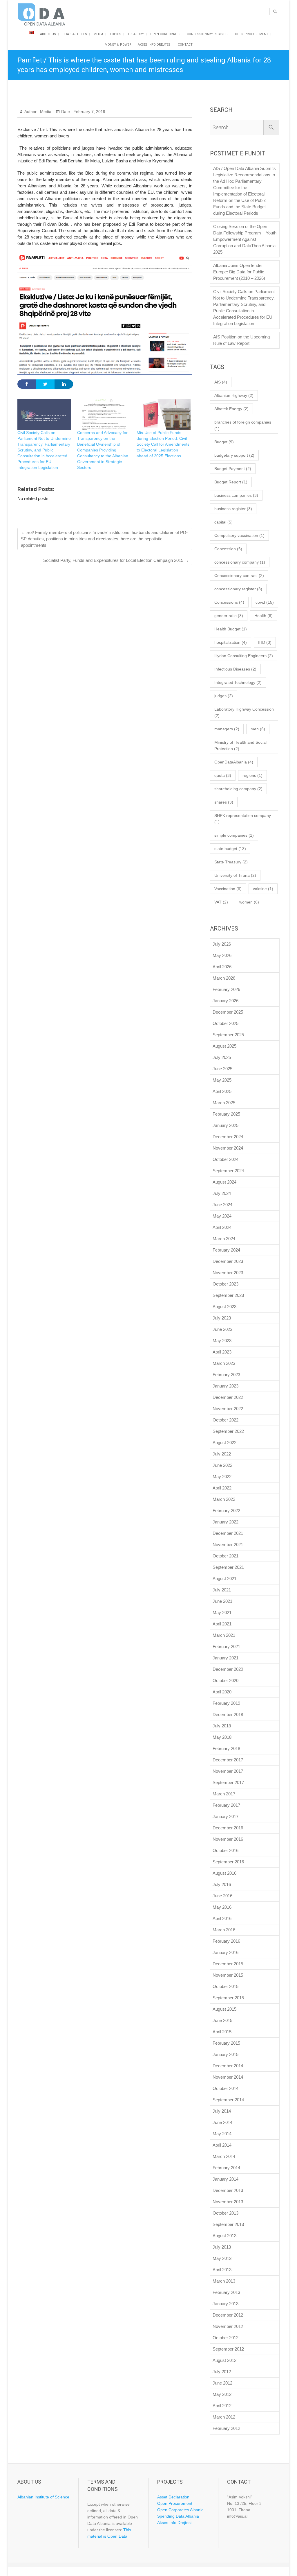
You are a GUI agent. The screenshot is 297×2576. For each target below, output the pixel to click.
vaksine (263, 889)
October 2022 (226, 1420)
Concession (228, 549)
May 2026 (222, 955)
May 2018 (222, 1737)
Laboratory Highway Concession (244, 712)
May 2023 (222, 1341)
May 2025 (222, 1080)
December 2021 (228, 1533)
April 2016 (222, 1918)
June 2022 (222, 1465)
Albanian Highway (234, 395)
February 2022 (226, 1511)
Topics (115, 34)
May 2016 (222, 1907)
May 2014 (222, 2134)
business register (233, 509)
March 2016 (224, 1930)
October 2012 (226, 2338)
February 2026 (226, 989)
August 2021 (224, 1579)
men (258, 729)
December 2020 (228, 1669)
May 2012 (222, 2394)
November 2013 (228, 2202)
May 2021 (222, 1613)
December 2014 (228, 2066)
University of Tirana (235, 875)
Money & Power (118, 45)
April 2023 (222, 1352)
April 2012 (222, 2406)
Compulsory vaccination (239, 535)
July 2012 (222, 2372)
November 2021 (228, 1545)
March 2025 (224, 1103)
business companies (236, 495)
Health (264, 616)
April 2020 (222, 1692)
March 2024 (224, 1239)
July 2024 (222, 1193)
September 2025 (228, 1035)
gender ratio (229, 616)
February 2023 (226, 1375)
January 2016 (226, 1952)
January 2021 (226, 1658)
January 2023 (226, 1386)
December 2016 (228, 1828)
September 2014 (228, 2100)
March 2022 (224, 1499)
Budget (224, 442)
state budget (230, 849)
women (249, 902)
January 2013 (226, 2304)
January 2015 (226, 2054)
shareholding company (238, 789)
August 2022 (224, 1443)
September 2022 (228, 1431)
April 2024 (222, 1227)
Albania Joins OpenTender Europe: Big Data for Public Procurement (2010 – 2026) (239, 272)
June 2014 (222, 2122)
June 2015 (222, 2020)
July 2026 (222, 944)
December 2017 (228, 1760)
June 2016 (222, 1896)
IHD (265, 642)
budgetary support (234, 455)
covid (265, 602)
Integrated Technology (238, 682)
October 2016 (226, 1850)
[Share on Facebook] (27, 384)
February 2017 (226, 1805)
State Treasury (231, 862)
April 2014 (222, 2145)
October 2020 (226, 1680)
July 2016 (222, 1884)
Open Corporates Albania (180, 2510)
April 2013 (222, 2270)
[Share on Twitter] (45, 384)
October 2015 (226, 1986)
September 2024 (228, 1171)
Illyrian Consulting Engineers (244, 656)
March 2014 (224, 2156)
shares (224, 802)
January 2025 (226, 1125)
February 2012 (226, 2428)
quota (223, 775)
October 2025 (226, 1023)
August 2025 (224, 1046)
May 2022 (222, 1477)
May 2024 (222, 1216)
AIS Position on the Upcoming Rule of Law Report (241, 340)
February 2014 (226, 2168)
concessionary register (238, 589)
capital (223, 522)
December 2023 (228, 1261)
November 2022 (228, 1409)
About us (48, 34)
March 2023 (224, 1363)
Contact (185, 45)
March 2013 (224, 2281)
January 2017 (226, 1816)
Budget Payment (233, 469)
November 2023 (228, 1273)
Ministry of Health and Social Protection (240, 745)
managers (227, 729)
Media (98, 34)
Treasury (136, 34)
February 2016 (226, 1941)
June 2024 (222, 1205)
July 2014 (222, 2111)
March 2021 (224, 1635)
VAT (221, 902)
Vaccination (228, 889)
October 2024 (226, 1159)
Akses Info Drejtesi (155, 45)
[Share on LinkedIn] (64, 384)
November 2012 (228, 2326)
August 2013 (224, 2236)
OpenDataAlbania (234, 762)
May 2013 (222, 2258)
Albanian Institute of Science (43, 2497)
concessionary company (240, 562)
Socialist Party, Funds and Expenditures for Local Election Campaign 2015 (116, 560)
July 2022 (222, 1454)
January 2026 (226, 1001)
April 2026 (222, 967)
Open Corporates (165, 34)
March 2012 (224, 2417)
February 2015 (226, 2043)
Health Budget (231, 629)
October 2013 (226, 2213)
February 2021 (226, 1646)
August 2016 (224, 1873)
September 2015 (228, 1998)
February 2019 (226, 1703)
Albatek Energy (231, 409)
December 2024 (228, 1137)
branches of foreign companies (243, 425)
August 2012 (224, 2360)
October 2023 (226, 1284)
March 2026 (224, 978)
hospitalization (231, 642)
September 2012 (228, 2349)
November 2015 (228, 1975)
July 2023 (222, 1318)
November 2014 (228, 2077)
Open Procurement (252, 34)
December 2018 (228, 1714)
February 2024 (226, 1250)
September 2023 (228, 1295)
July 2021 (222, 1590)
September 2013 (228, 2224)
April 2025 (222, 1091)
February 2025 (226, 1114)
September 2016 (228, 1862)
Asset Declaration (173, 2497)
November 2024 (228, 1148)
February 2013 (226, 2292)
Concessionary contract (239, 576)
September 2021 (228, 1567)
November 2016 (228, 1839)
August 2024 (224, 1182)
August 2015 (224, 2009)
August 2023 (224, 1307)
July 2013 (222, 2247)
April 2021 (222, 1624)
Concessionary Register (208, 34)
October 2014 (226, 2088)
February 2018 (226, 1748)
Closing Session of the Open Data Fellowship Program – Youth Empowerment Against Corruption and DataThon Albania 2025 (245, 239)
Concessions (229, 602)
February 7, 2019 (89, 112)
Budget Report (231, 482)
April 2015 (222, 2032)
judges (224, 696)
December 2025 (228, 1012)
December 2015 (228, 1964)
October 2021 (226, 1556)
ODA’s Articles (75, 34)
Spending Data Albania (178, 2516)
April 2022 (222, 1488)
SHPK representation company (243, 819)
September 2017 (228, 1782)
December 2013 (228, 2190)
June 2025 (222, 1069)
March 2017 (224, 1794)
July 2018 (222, 1726)
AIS (221, 382)
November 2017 (228, 1771)
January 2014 (226, 2179)
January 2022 (226, 1522)
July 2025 (222, 1057)
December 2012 (228, 2315)
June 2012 (222, 2383)
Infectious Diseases (235, 669)
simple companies (234, 835)
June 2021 (222, 1601)
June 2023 (222, 1329)
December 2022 (228, 1397)
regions (252, 775)
